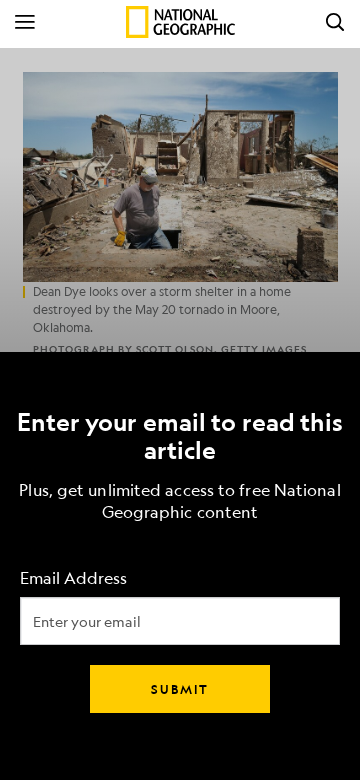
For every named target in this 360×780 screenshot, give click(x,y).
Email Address (73, 578)
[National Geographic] (180, 22)
